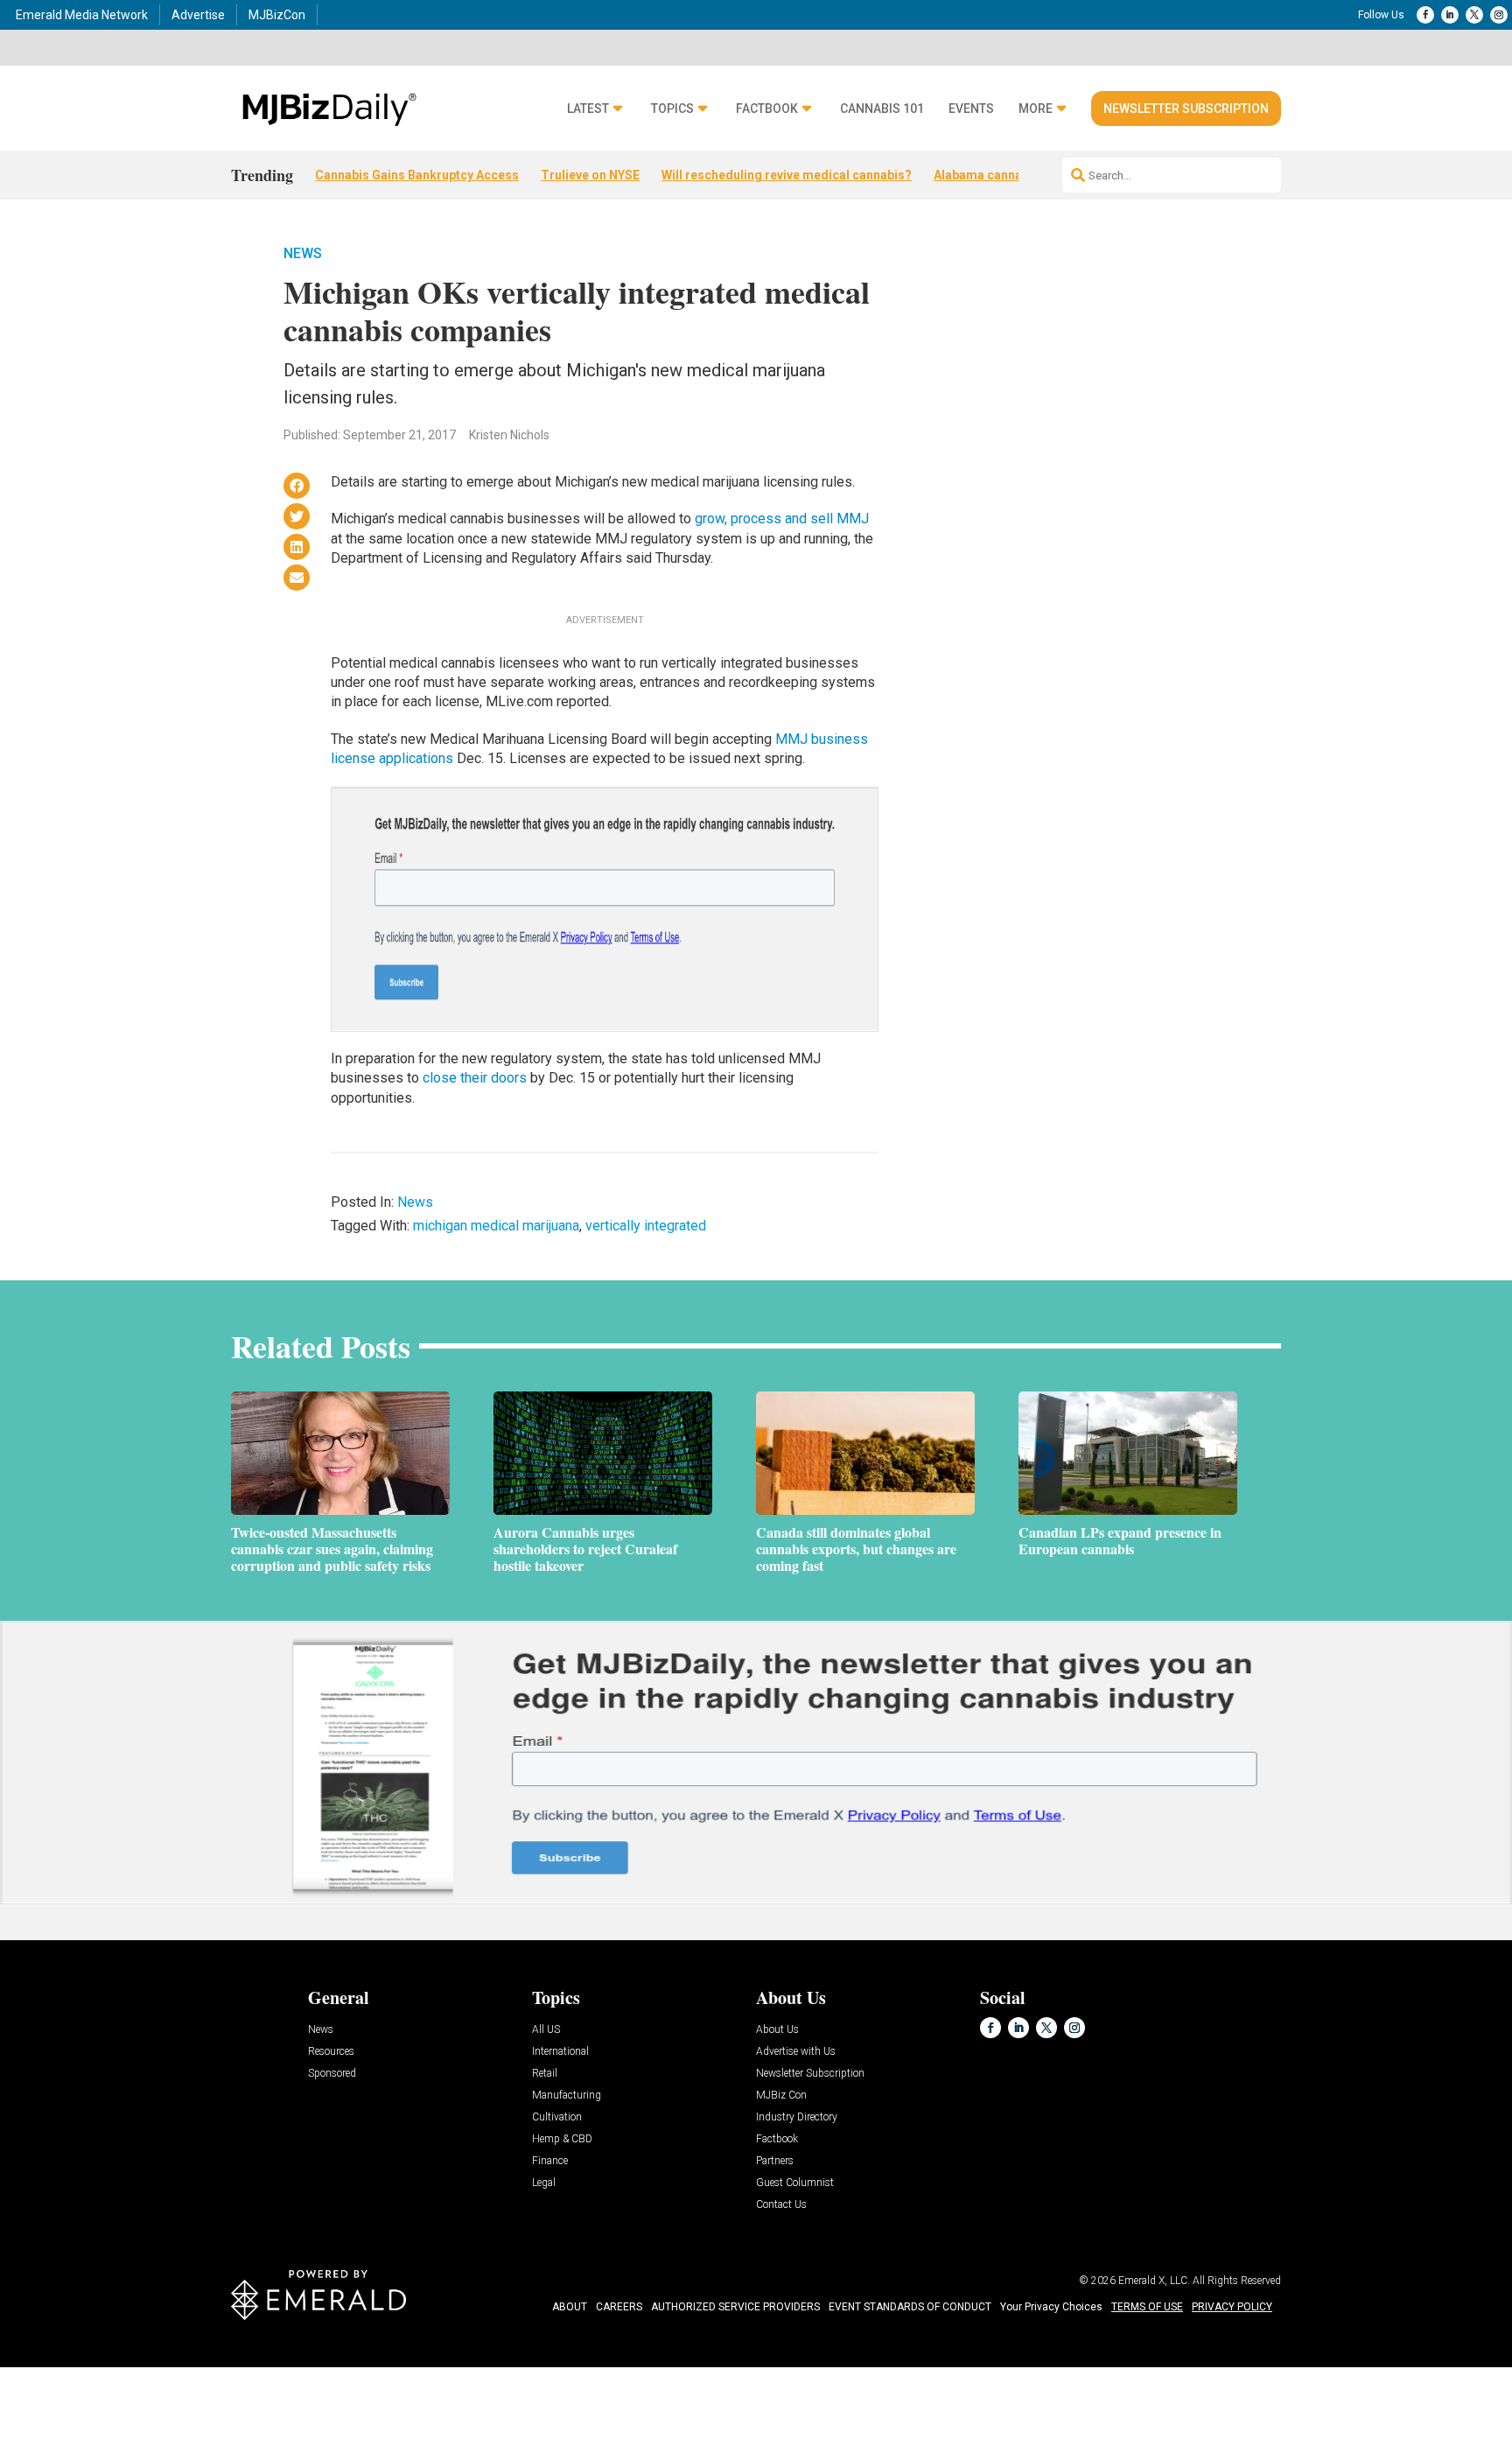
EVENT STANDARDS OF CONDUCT (910, 2307)
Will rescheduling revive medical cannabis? (787, 175)
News (303, 253)
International (560, 2052)
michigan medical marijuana (496, 1226)
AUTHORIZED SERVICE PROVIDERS (735, 2307)
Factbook (767, 109)
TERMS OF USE (1147, 2307)
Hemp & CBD (562, 2139)
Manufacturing (567, 2096)
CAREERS (619, 2307)
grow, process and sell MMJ (782, 519)
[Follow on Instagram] (1499, 15)
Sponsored (332, 2074)
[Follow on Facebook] (1425, 15)
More (1036, 109)
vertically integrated (646, 1226)
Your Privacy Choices (1051, 2307)
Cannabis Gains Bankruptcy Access (417, 175)
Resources (331, 2052)
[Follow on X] (1474, 15)
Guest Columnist (795, 2183)
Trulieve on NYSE (590, 175)
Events (971, 109)
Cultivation (557, 2117)
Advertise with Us (796, 2052)
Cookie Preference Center (178, 2370)
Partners (775, 2161)
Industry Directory (797, 2117)
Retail (545, 2074)
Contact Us (781, 2205)
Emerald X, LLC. (1154, 2281)
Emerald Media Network (82, 15)
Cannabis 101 (882, 109)
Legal (544, 2183)
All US (546, 2030)
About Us (777, 2030)
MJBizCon (277, 15)
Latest (588, 109)
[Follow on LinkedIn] (1450, 15)
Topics (672, 109)
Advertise (198, 15)
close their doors (475, 1078)
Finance (550, 2161)
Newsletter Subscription (1186, 109)
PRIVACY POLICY (1232, 2307)
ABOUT (570, 2307)
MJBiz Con (781, 2096)
